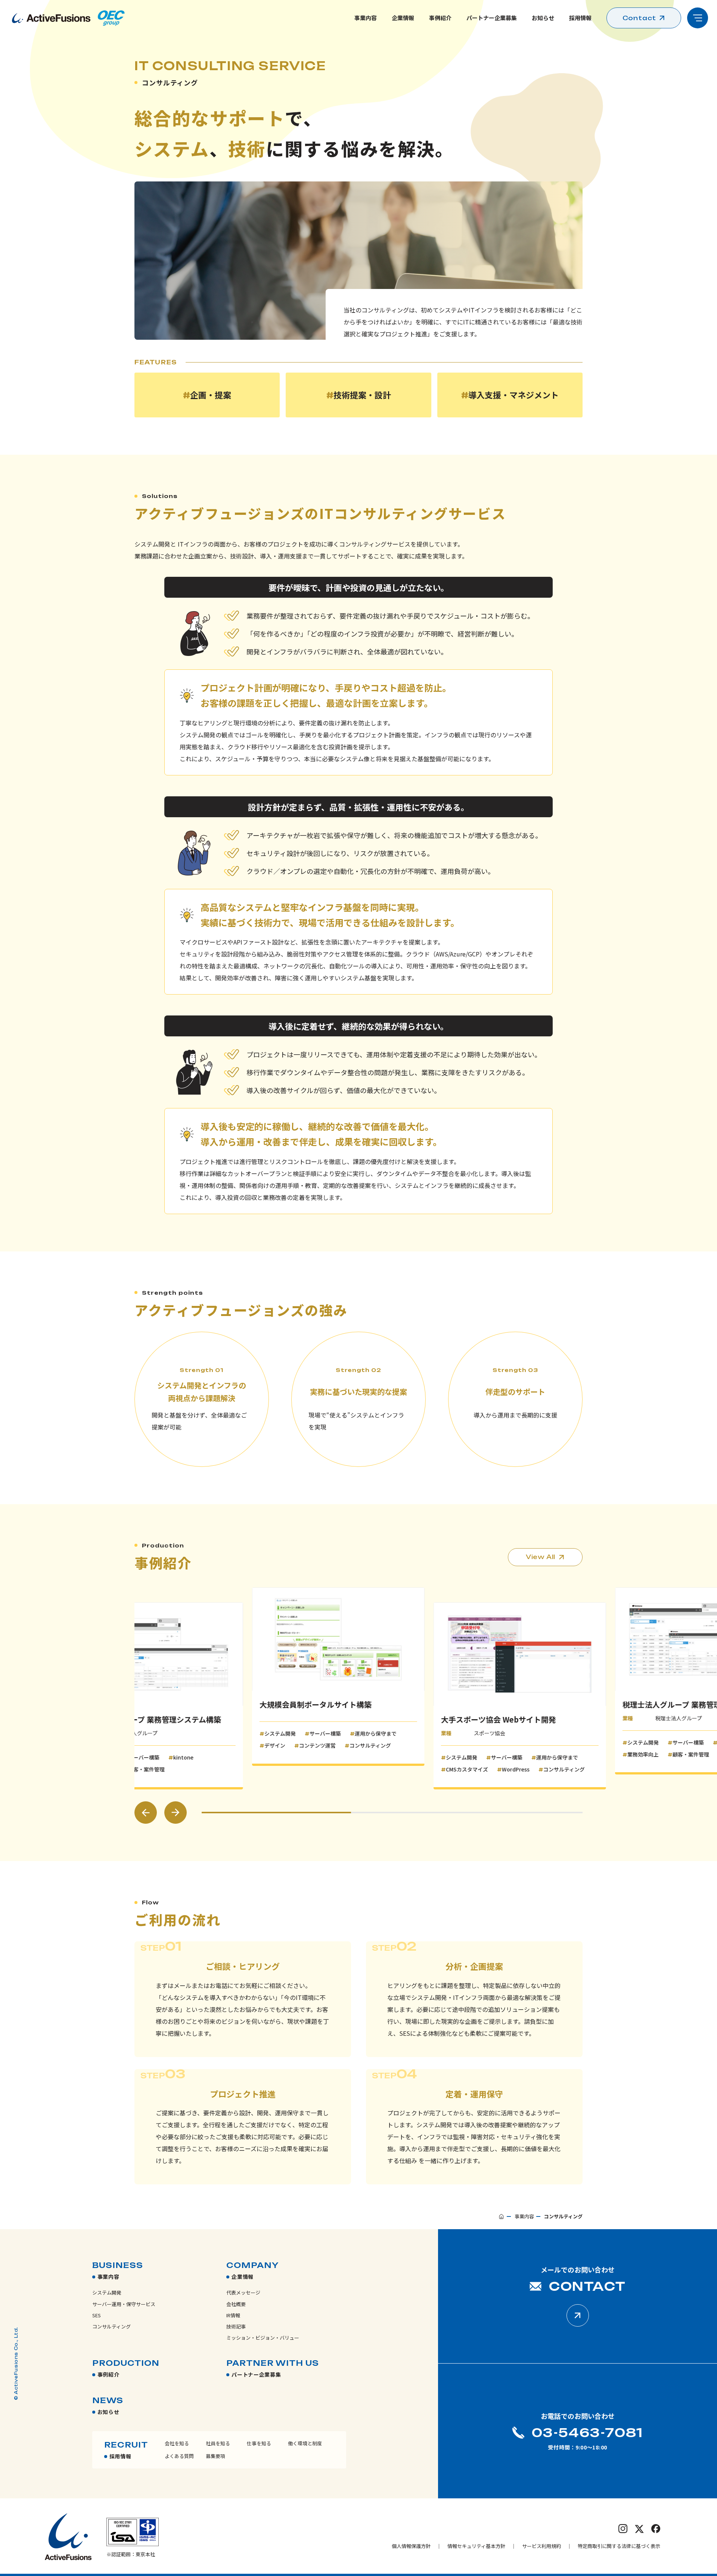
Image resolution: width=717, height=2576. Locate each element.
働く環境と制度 (305, 2443)
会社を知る (177, 2443)
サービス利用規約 (541, 2546)
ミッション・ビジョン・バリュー (263, 2338)
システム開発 (107, 2292)
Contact (640, 18)
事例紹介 (440, 18)
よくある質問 (179, 2456)
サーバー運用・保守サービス (124, 2304)
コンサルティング (111, 2326)
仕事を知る (259, 2443)
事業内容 (366, 18)
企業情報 (403, 18)
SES (97, 2315)
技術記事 (236, 2326)
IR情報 (233, 2315)
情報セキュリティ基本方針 (476, 2546)
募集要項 (215, 2456)
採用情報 (580, 18)
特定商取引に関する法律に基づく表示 (619, 2546)
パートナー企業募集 (492, 18)
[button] (146, 1813)
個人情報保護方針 (411, 2546)
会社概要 (236, 2304)
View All (541, 1557)
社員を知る (218, 2443)
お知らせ (543, 18)
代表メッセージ (243, 2292)
